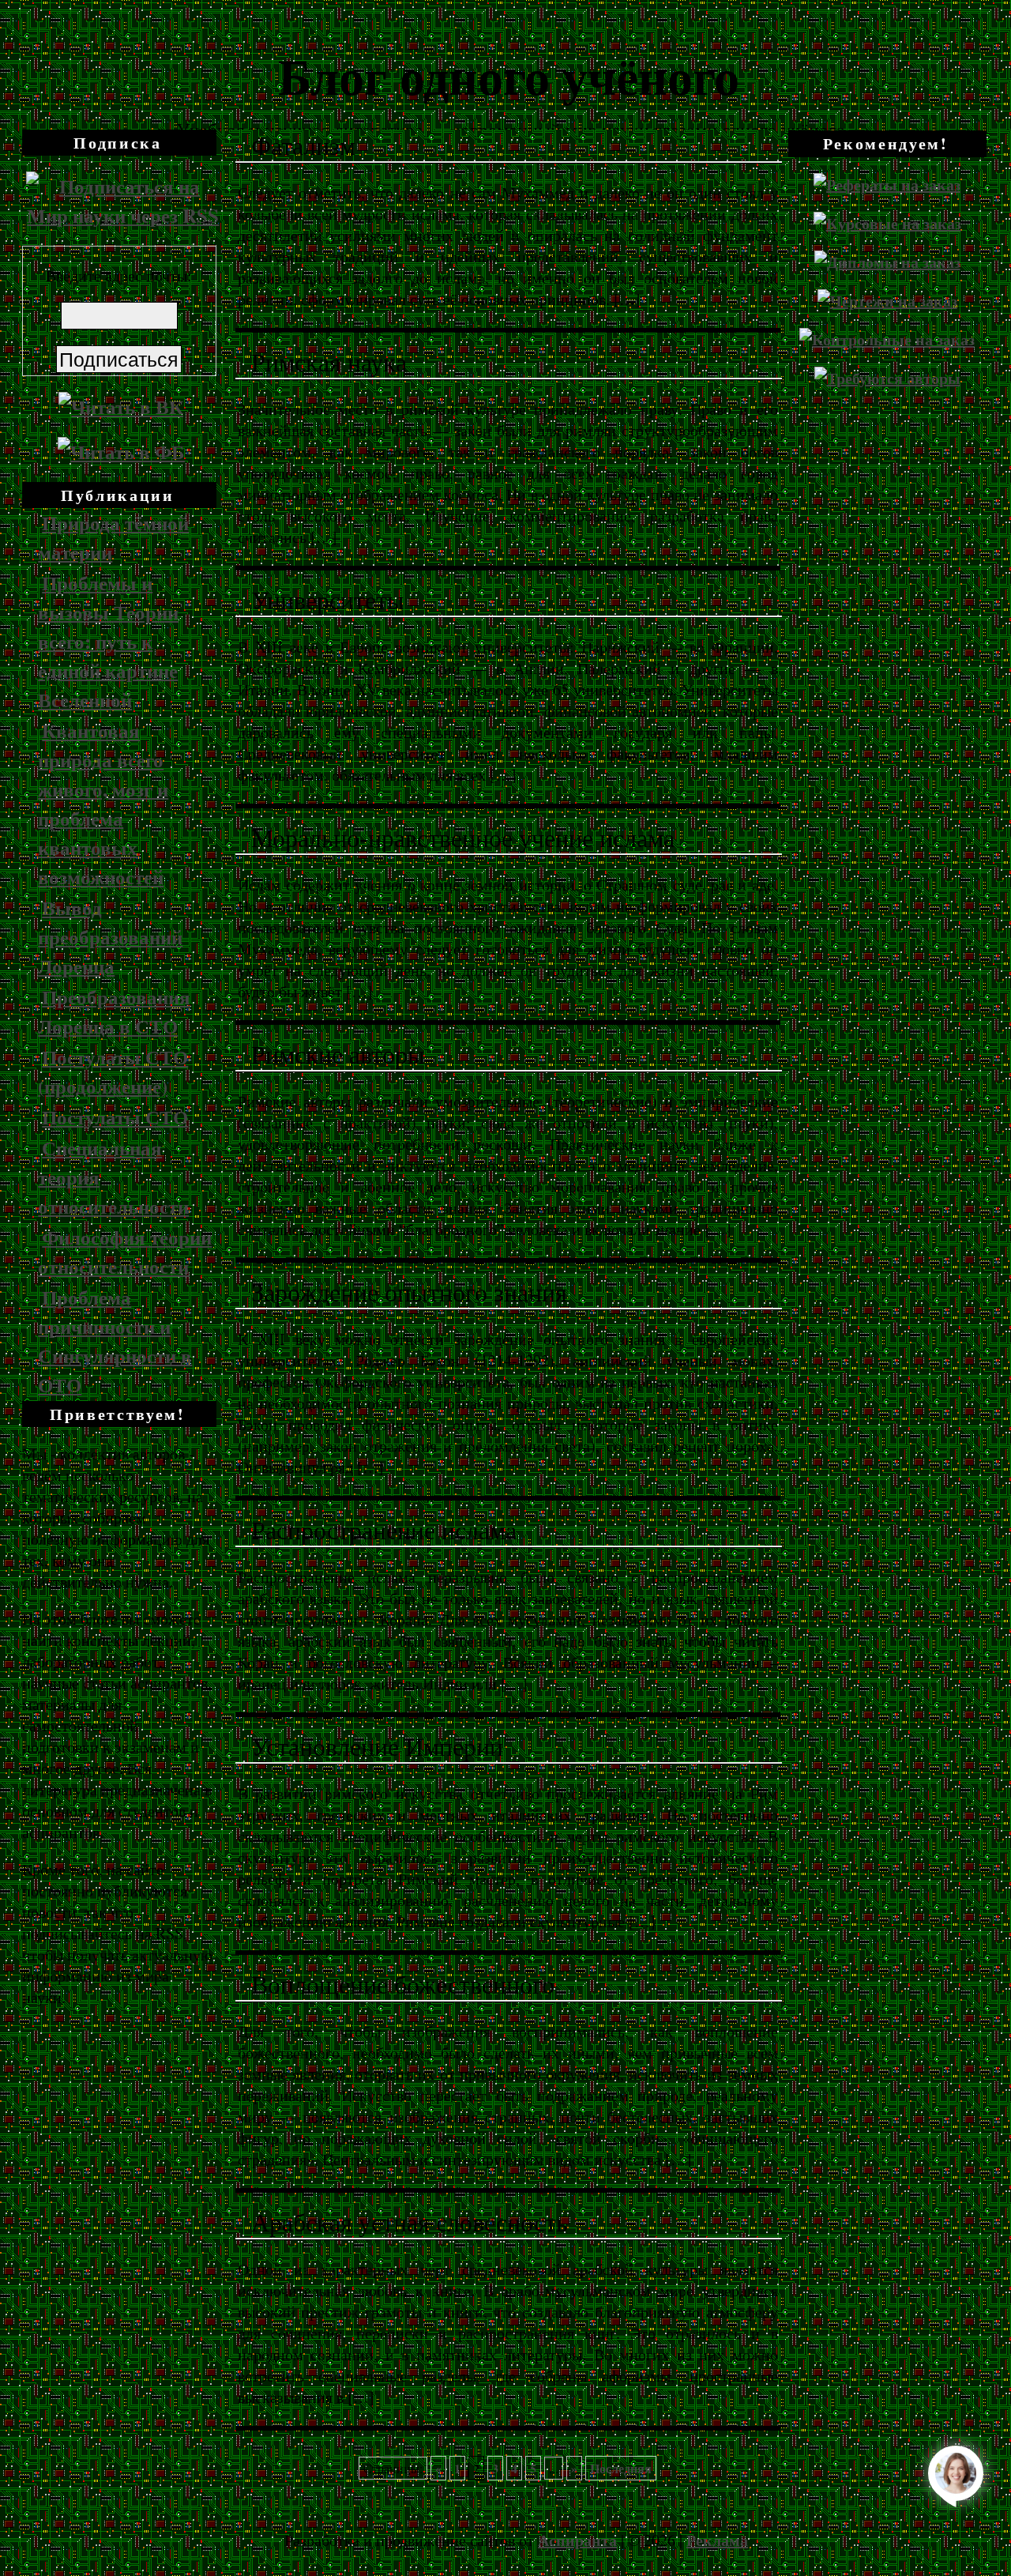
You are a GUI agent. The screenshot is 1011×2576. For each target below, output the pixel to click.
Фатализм (303, 146)
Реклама (717, 2540)
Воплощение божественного (403, 1985)
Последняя (621, 2468)
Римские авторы (338, 1055)
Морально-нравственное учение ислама (463, 838)
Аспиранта (577, 2540)
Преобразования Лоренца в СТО (114, 1011)
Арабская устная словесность (410, 2223)
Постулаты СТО (115, 1117)
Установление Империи (377, 1747)
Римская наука (329, 363)
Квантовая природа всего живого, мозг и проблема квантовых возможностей (103, 804)
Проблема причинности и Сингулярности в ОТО (115, 1341)
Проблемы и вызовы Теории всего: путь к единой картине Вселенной (108, 641)
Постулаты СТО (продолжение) (113, 1071)
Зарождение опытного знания (409, 1293)
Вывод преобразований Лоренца (110, 937)
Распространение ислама (384, 1531)
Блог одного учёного (509, 75)
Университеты (328, 601)
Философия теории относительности (125, 1252)
